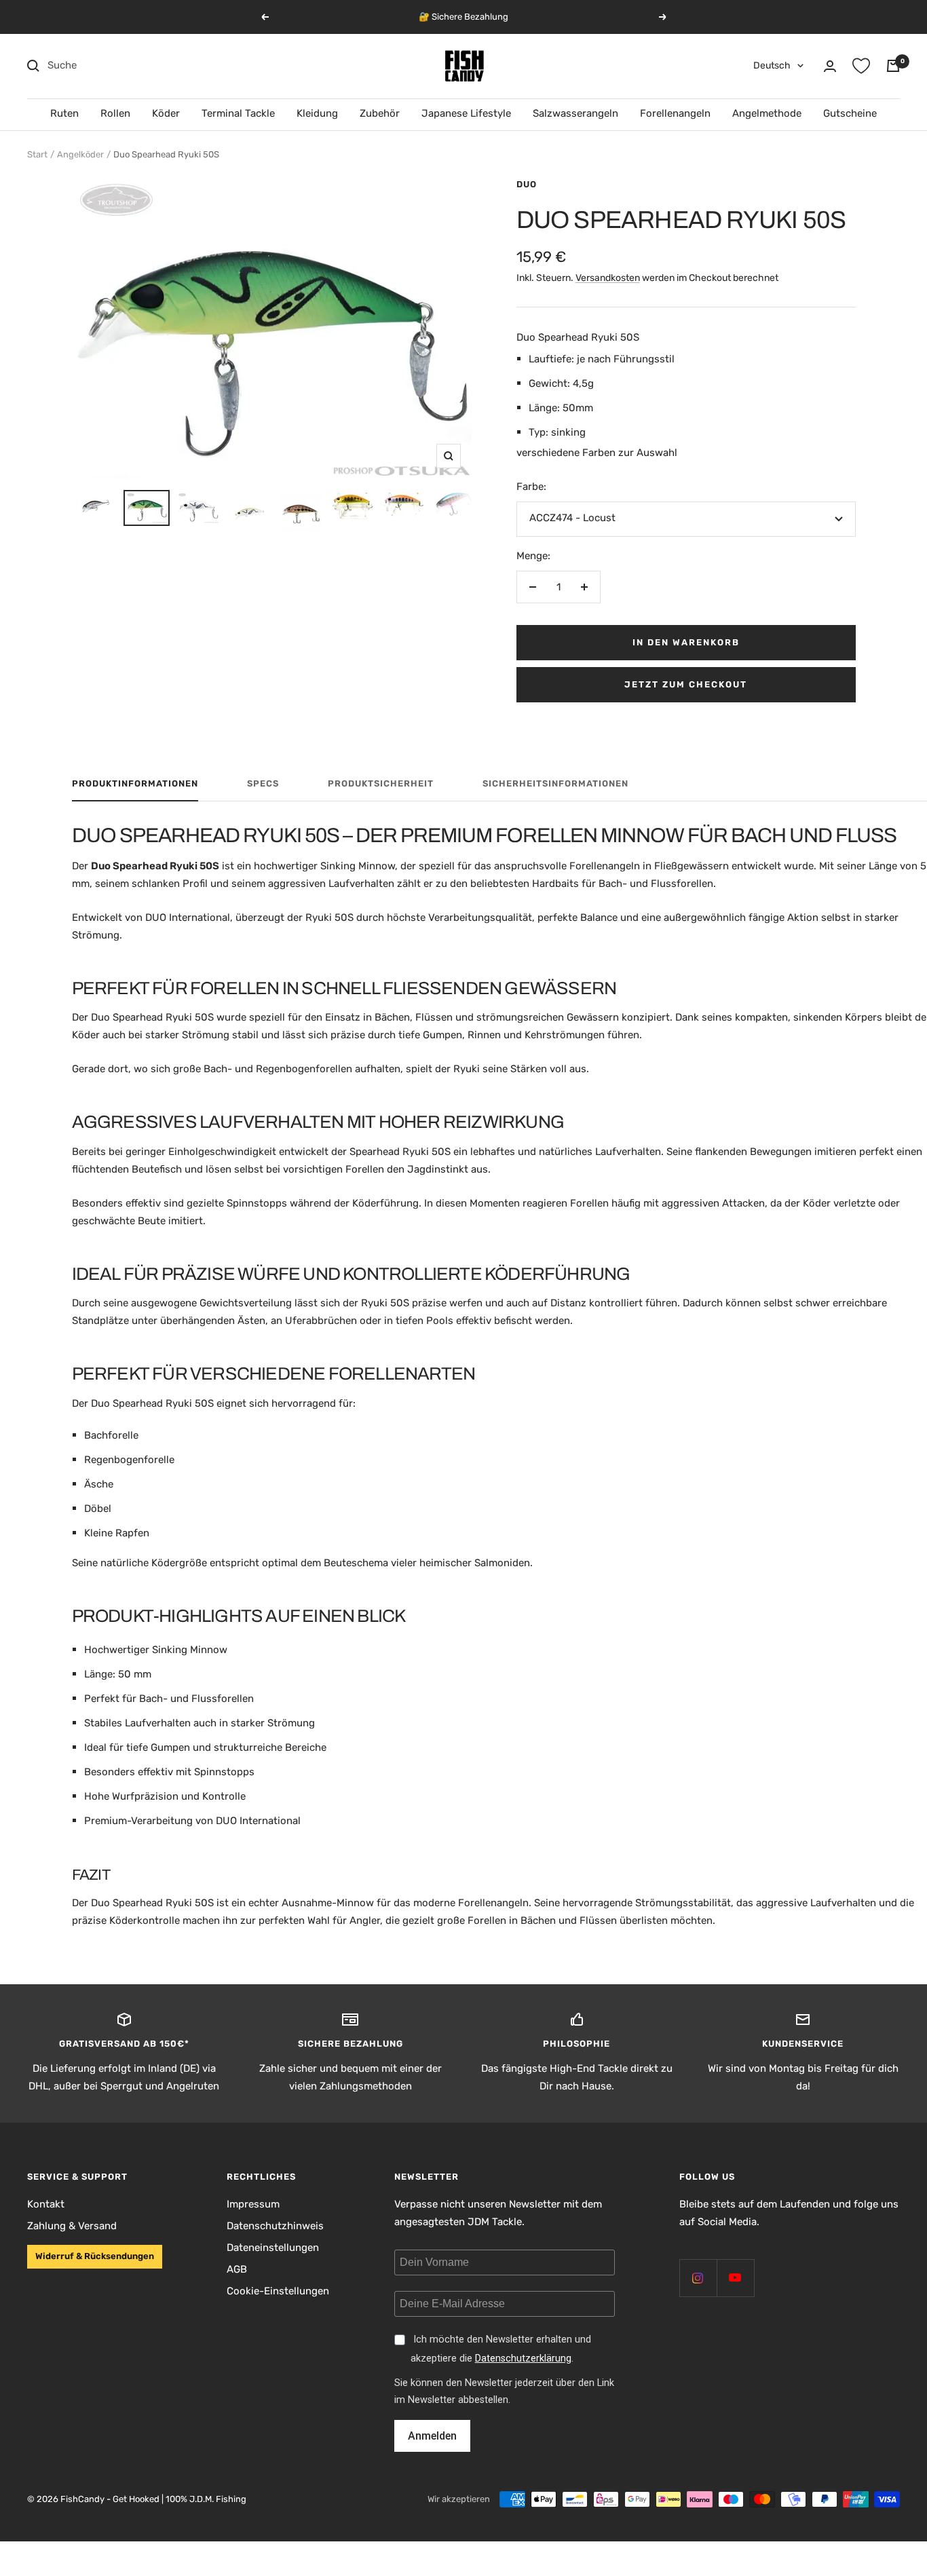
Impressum (253, 2204)
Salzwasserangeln (575, 113)
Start (37, 154)
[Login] (830, 66)
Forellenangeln (675, 113)
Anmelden (432, 2436)
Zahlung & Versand (72, 2226)
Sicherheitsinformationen (555, 783)
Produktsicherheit (381, 783)
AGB (237, 2269)
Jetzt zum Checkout (686, 684)
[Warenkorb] (893, 66)
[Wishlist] (861, 66)
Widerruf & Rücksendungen (95, 2256)
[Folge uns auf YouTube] (735, 2278)
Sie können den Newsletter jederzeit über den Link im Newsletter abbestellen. (504, 2391)
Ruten (64, 113)
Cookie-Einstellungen (278, 2291)
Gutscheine (850, 113)
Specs (263, 783)
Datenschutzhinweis (275, 2226)
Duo (527, 184)
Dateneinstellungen (273, 2248)
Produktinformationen (135, 783)
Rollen (115, 113)
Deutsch (772, 65)
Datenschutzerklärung (523, 2359)
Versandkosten (608, 278)
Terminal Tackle (238, 113)
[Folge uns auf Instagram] (698, 2278)
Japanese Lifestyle (466, 113)
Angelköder (80, 154)
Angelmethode (767, 113)
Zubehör (380, 113)
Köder (166, 113)
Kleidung (317, 113)
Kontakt (46, 2204)
